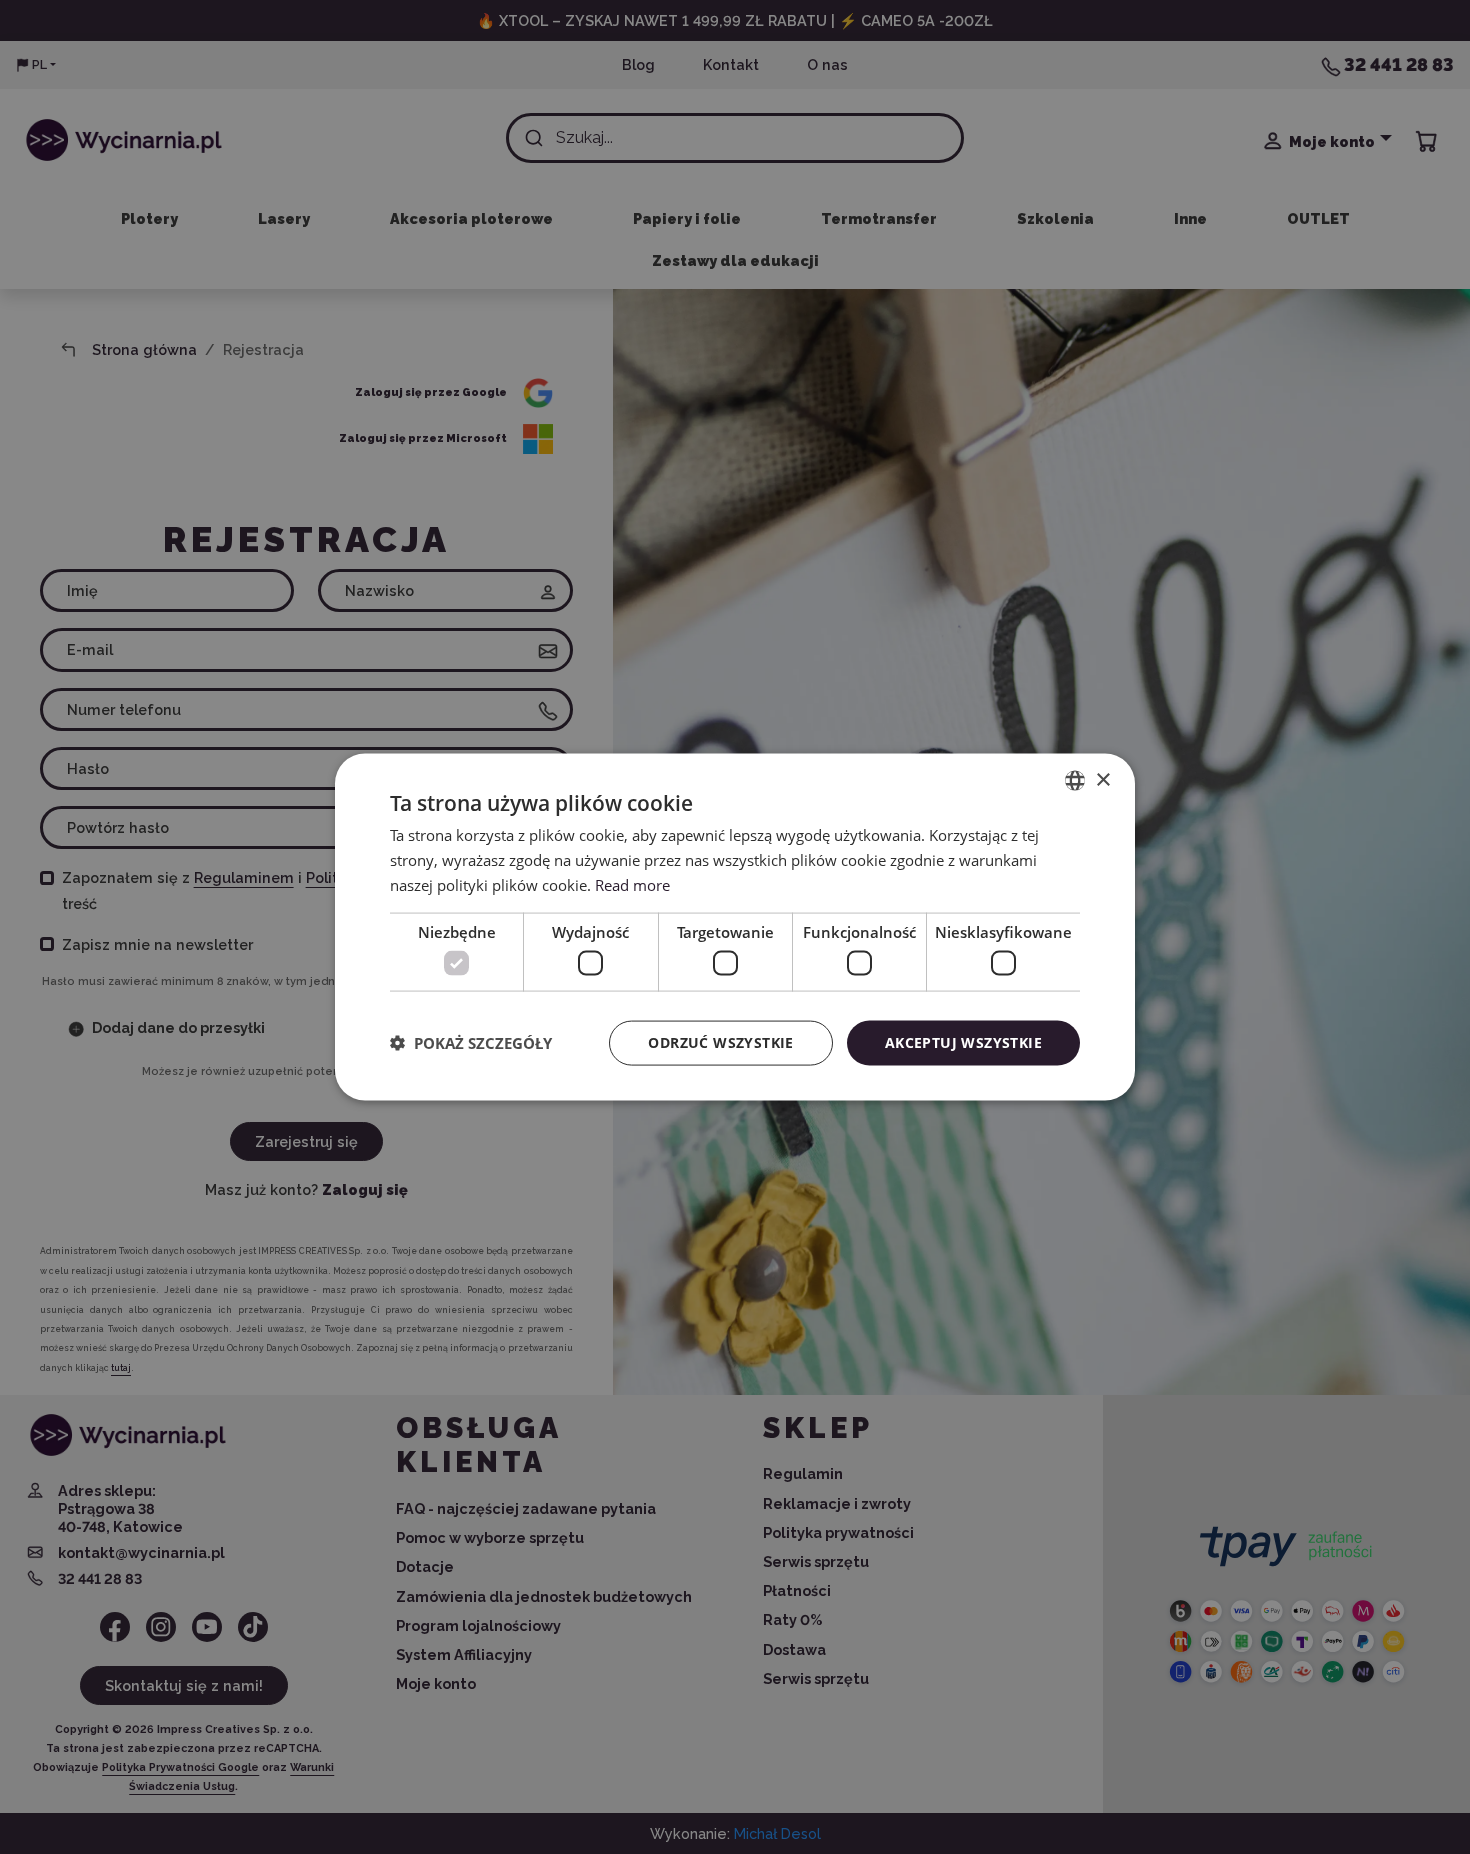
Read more (632, 884)
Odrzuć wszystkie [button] (720, 1042)
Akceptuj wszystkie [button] (963, 1042)
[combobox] (1075, 781)
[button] (471, 1043)
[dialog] (735, 927)
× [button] (1102, 779)
